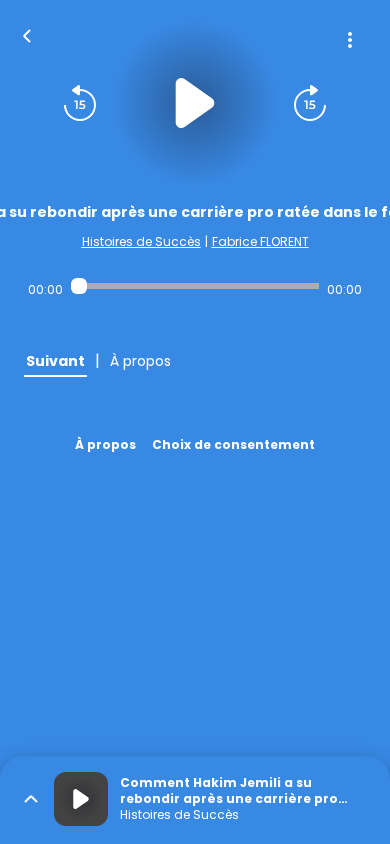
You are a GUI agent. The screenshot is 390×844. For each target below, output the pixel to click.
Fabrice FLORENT (260, 241)
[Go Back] (27, 34)
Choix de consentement (233, 444)
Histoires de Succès (141, 241)
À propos (105, 444)
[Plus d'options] (350, 40)
